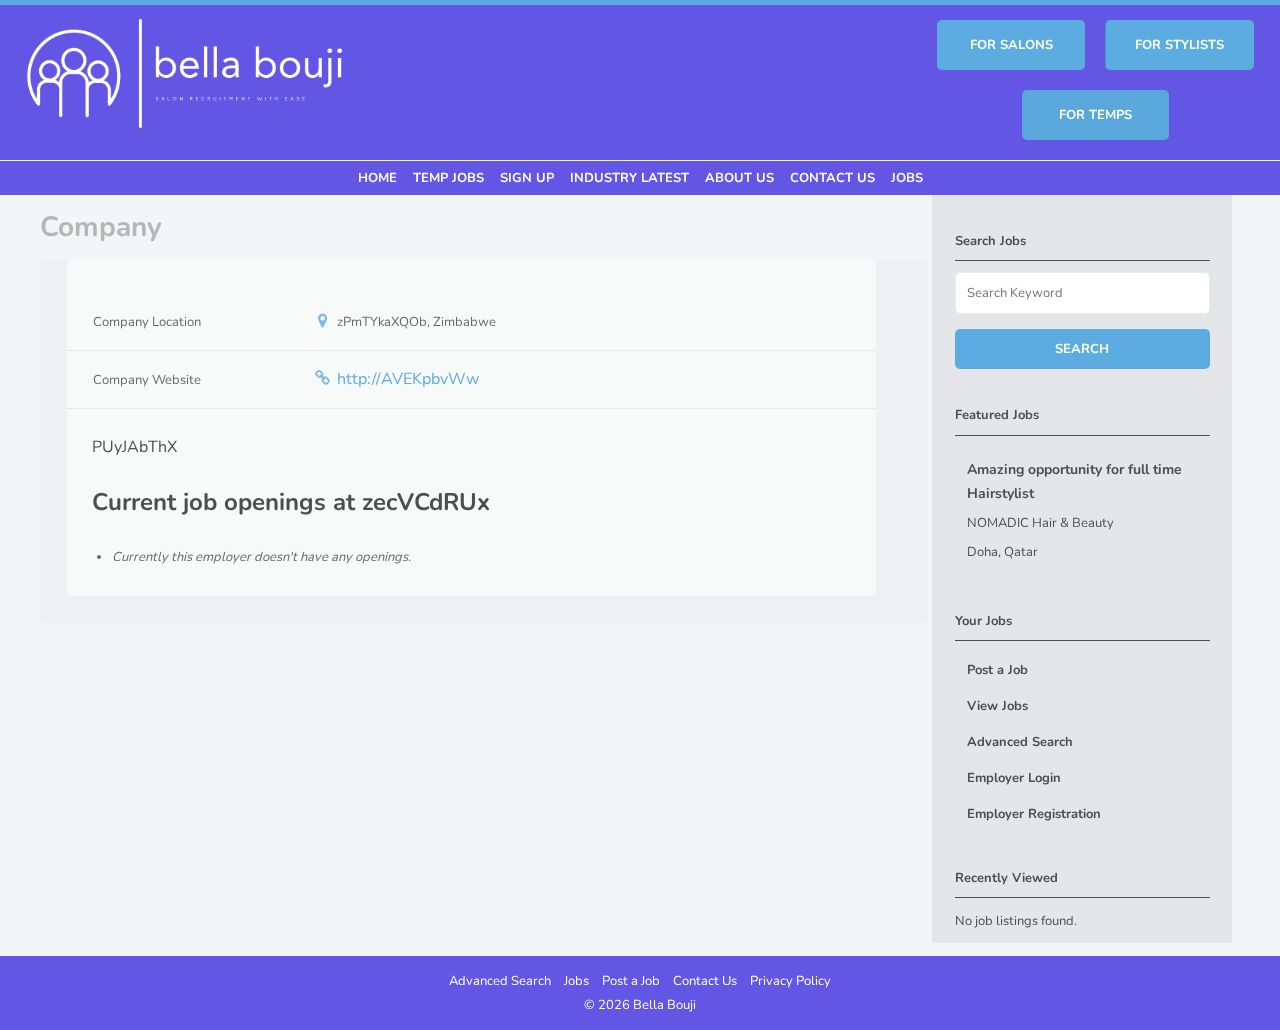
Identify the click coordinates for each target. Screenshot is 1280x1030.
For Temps (1095, 115)
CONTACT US (832, 178)
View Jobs (997, 706)
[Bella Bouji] (184, 71)
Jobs (576, 981)
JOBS (907, 178)
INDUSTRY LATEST (629, 178)
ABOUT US (739, 178)
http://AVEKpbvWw (408, 379)
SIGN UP (527, 178)
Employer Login (1014, 778)
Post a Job (997, 670)
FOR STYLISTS (1179, 45)
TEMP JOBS (448, 178)
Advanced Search (1020, 742)
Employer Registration (1034, 814)
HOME (377, 178)
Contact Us (705, 981)
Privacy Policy (790, 981)
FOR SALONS (1011, 45)
